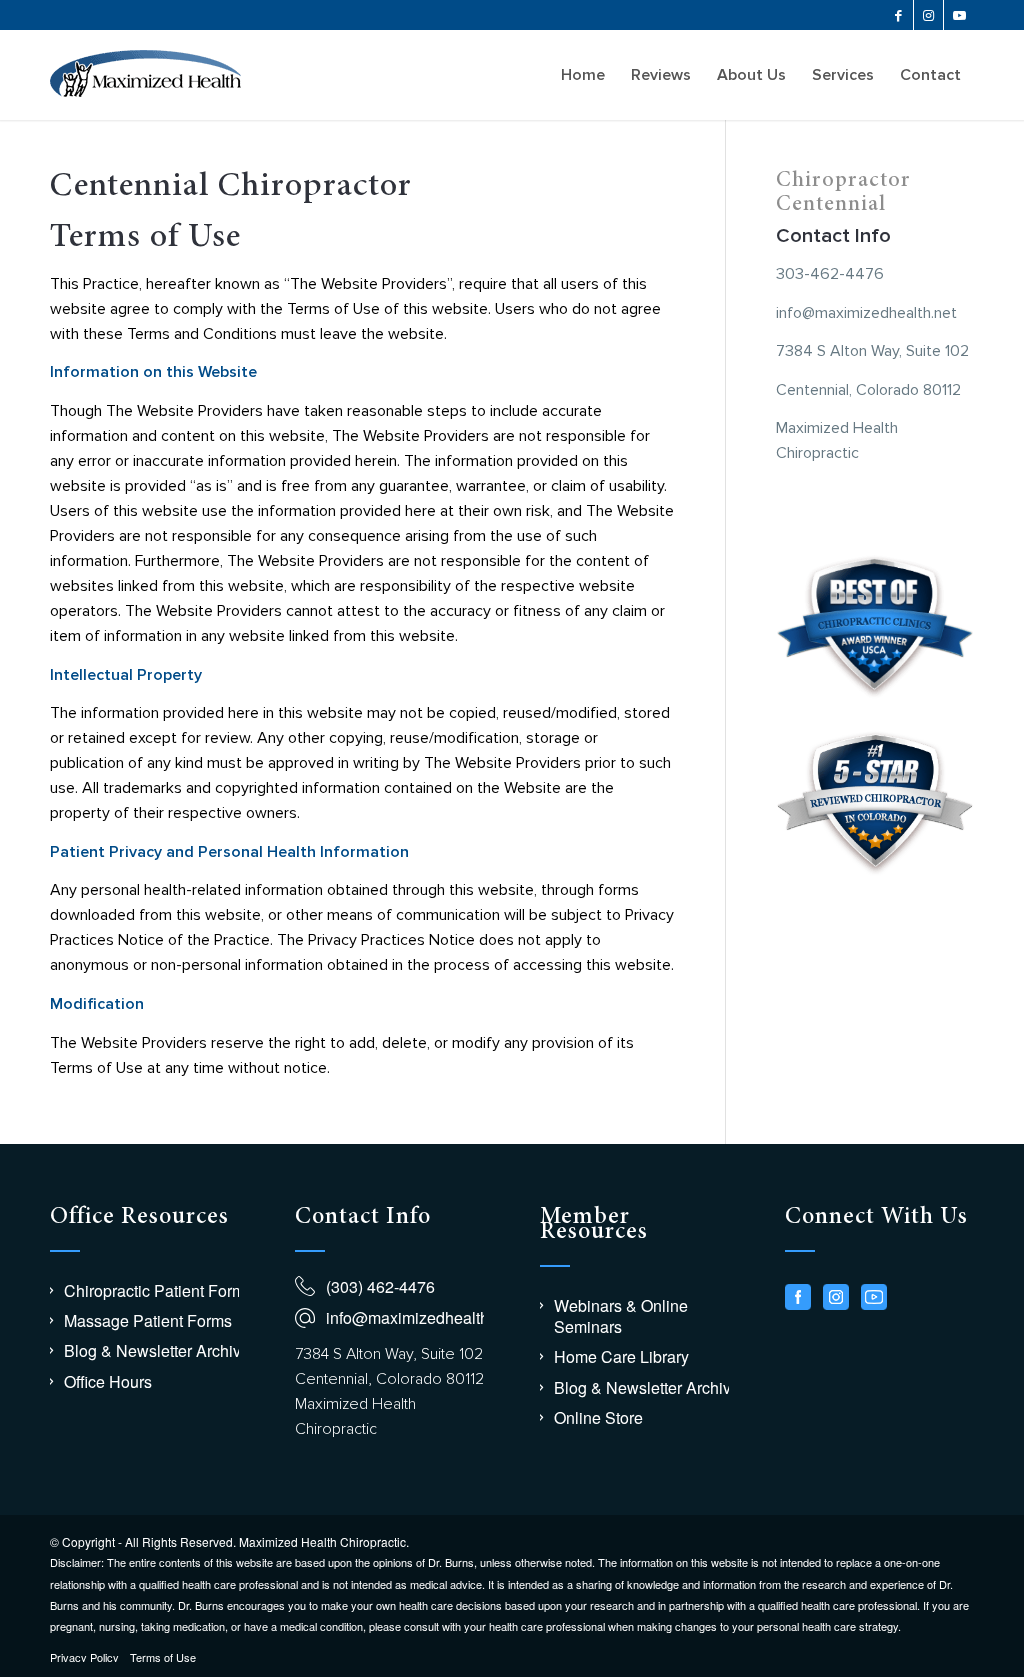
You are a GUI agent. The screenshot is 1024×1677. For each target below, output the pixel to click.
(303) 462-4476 (380, 1286)
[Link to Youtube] (959, 15)
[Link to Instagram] (928, 15)
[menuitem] (583, 75)
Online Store (598, 1417)
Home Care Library (621, 1356)
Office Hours (108, 1381)
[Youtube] (874, 1297)
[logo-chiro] (145, 75)
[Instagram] (836, 1297)
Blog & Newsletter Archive (157, 1350)
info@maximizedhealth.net (420, 1317)
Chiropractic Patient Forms (158, 1290)
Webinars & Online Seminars (621, 1316)
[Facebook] (798, 1297)
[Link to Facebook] (898, 15)
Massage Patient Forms (148, 1320)
